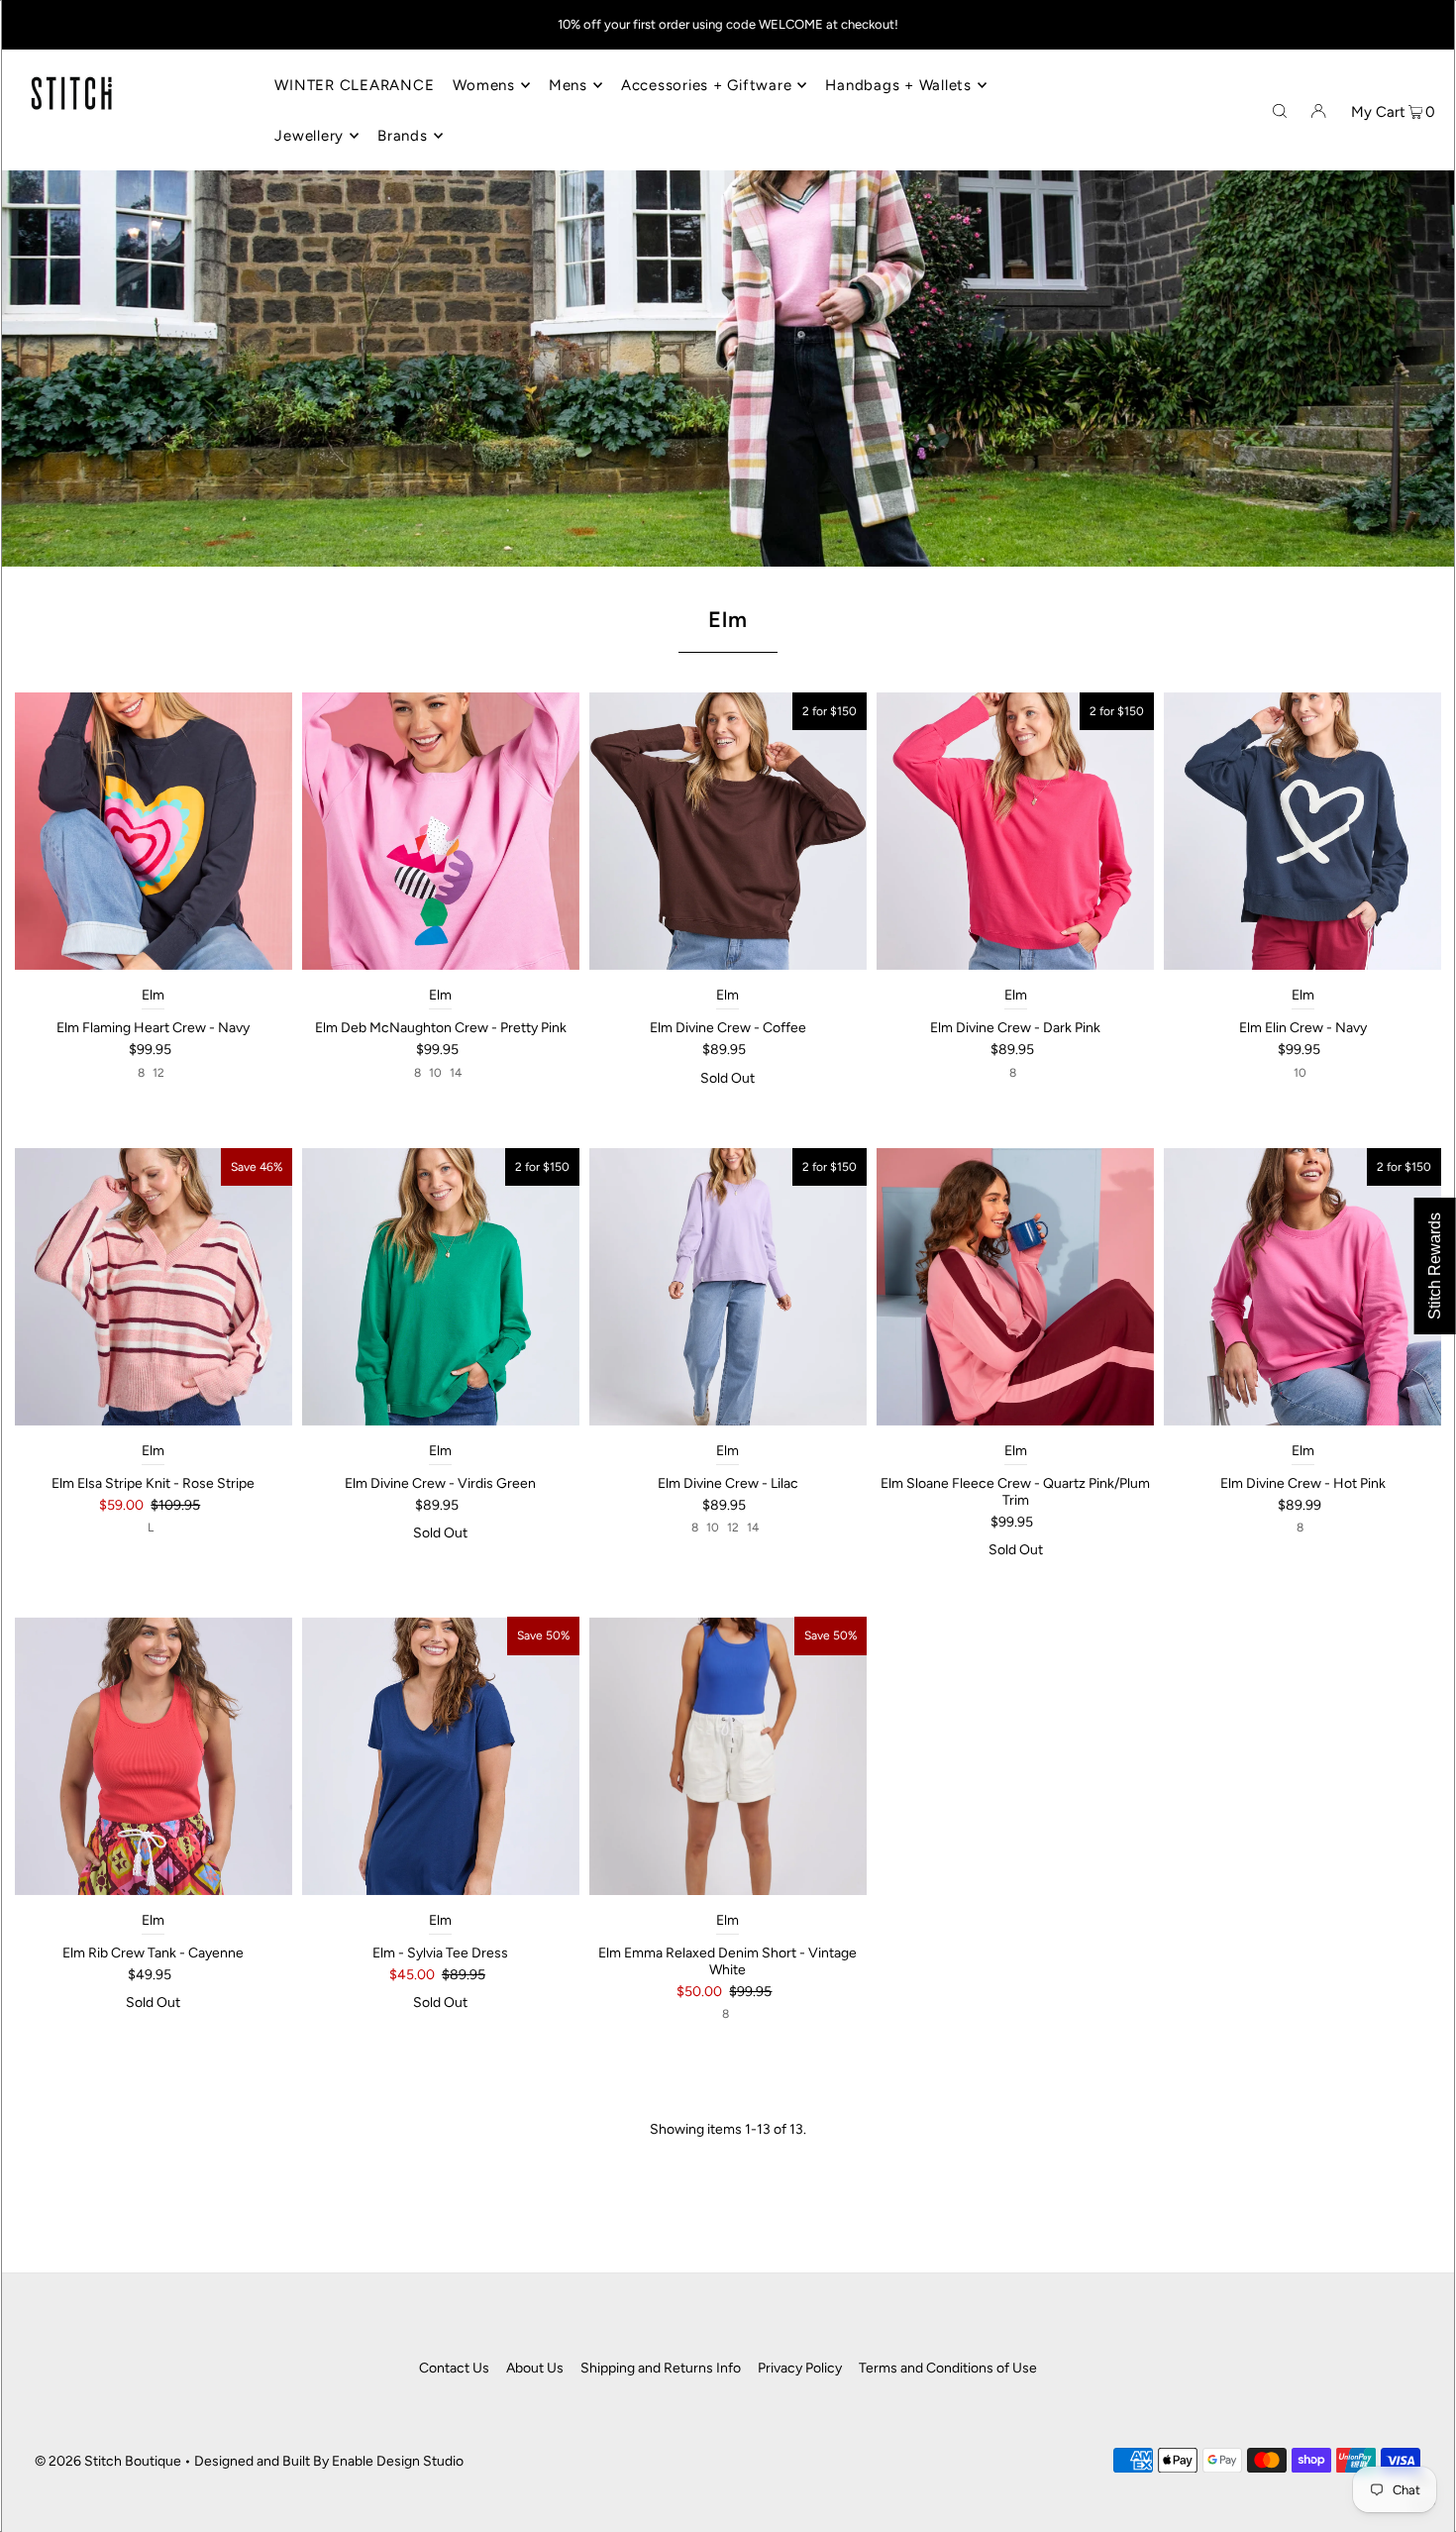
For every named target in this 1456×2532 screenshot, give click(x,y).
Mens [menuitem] (568, 85)
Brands (403, 136)
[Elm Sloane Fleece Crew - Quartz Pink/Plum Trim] (1015, 1287)
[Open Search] (1280, 110)
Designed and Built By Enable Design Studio (329, 2461)
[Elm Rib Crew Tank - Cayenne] (154, 1755)
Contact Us (454, 2368)
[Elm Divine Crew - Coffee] (728, 831)
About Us (535, 2368)
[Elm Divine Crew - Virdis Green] (441, 1287)
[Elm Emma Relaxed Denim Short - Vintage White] (728, 1755)
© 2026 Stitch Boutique (108, 2461)
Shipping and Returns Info (661, 2368)
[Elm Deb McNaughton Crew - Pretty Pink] (441, 831)
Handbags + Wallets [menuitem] (898, 85)
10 (435, 1073)
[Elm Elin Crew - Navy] (1302, 831)
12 (158, 1073)
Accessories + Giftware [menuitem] (707, 85)
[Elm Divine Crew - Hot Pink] (1302, 1287)
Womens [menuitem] (484, 85)
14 (456, 1073)
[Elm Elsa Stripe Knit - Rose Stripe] (154, 1287)
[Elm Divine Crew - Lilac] (728, 1287)
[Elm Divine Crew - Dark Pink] (1015, 831)
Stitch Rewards (1435, 1266)
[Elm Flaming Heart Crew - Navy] (154, 831)
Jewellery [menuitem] (309, 136)
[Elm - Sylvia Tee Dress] (441, 1755)
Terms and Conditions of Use (948, 2368)
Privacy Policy (800, 2368)
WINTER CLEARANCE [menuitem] (354, 85)
